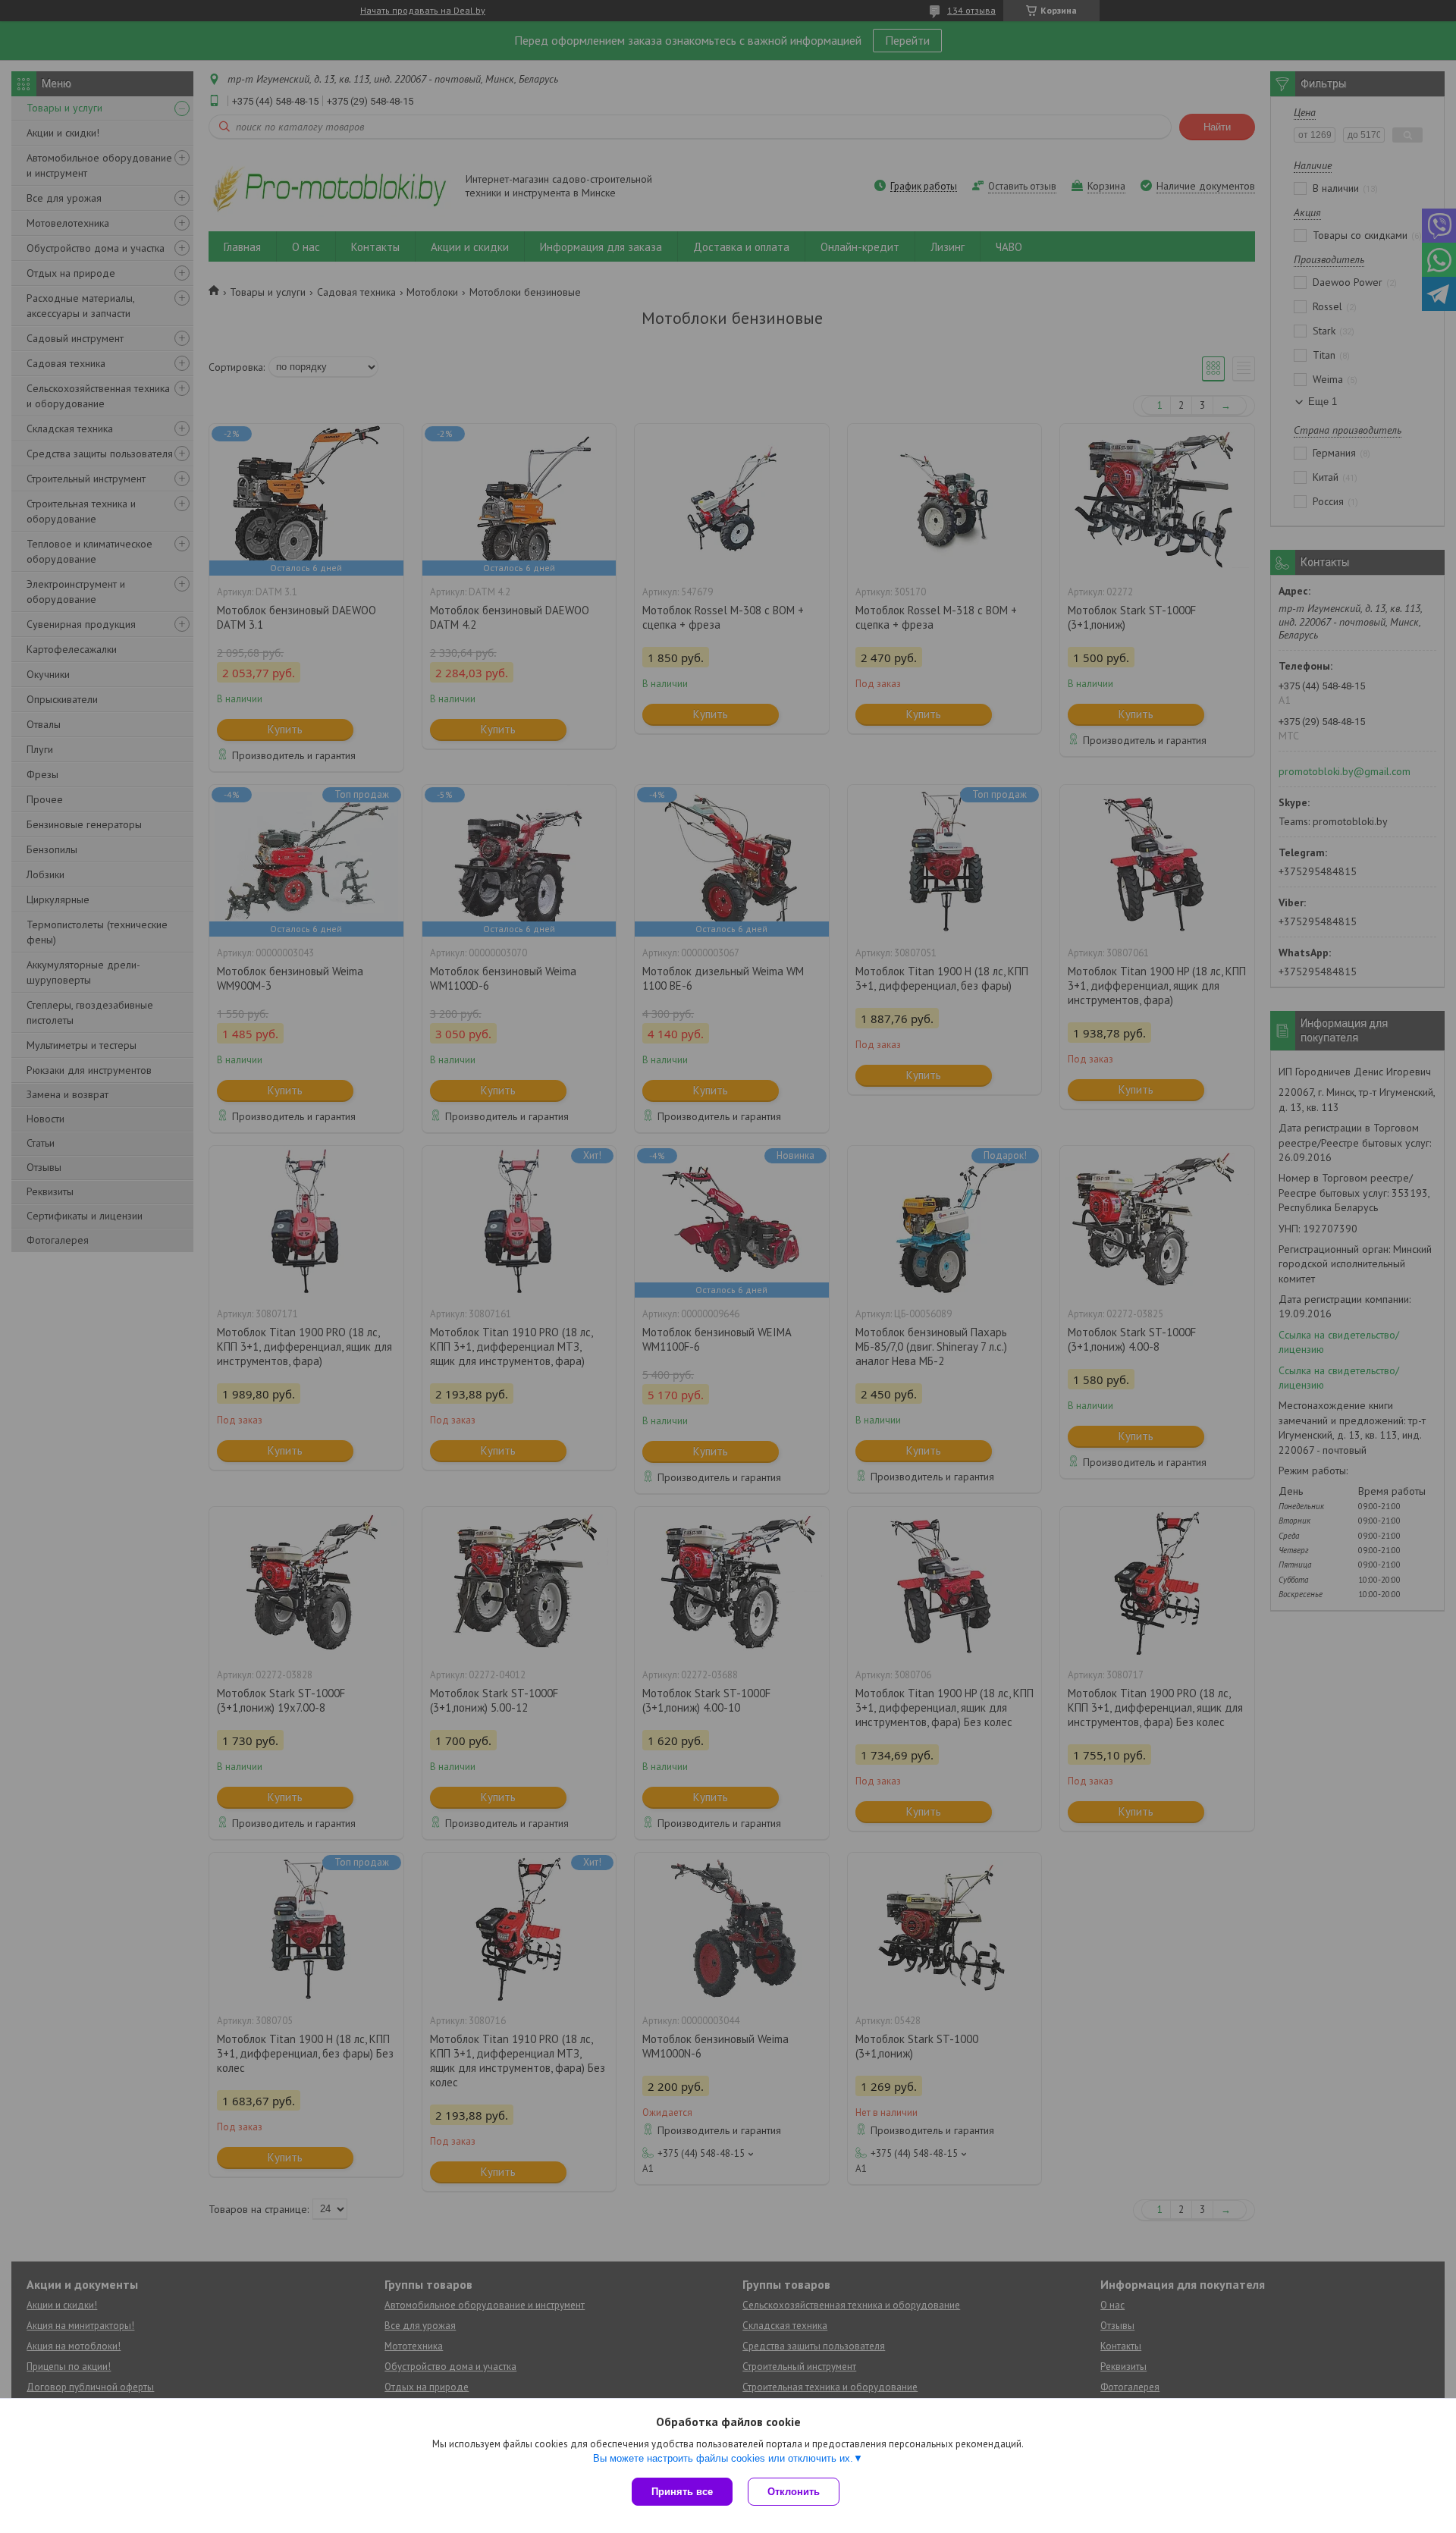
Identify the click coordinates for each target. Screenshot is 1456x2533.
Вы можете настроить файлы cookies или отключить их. (723, 2458)
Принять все (682, 2492)
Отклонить (794, 2492)
